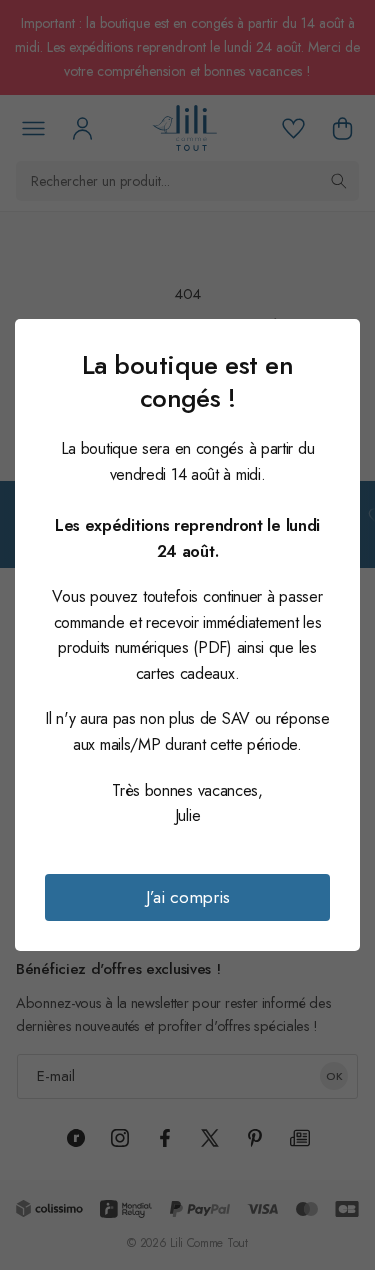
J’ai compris (188, 897)
